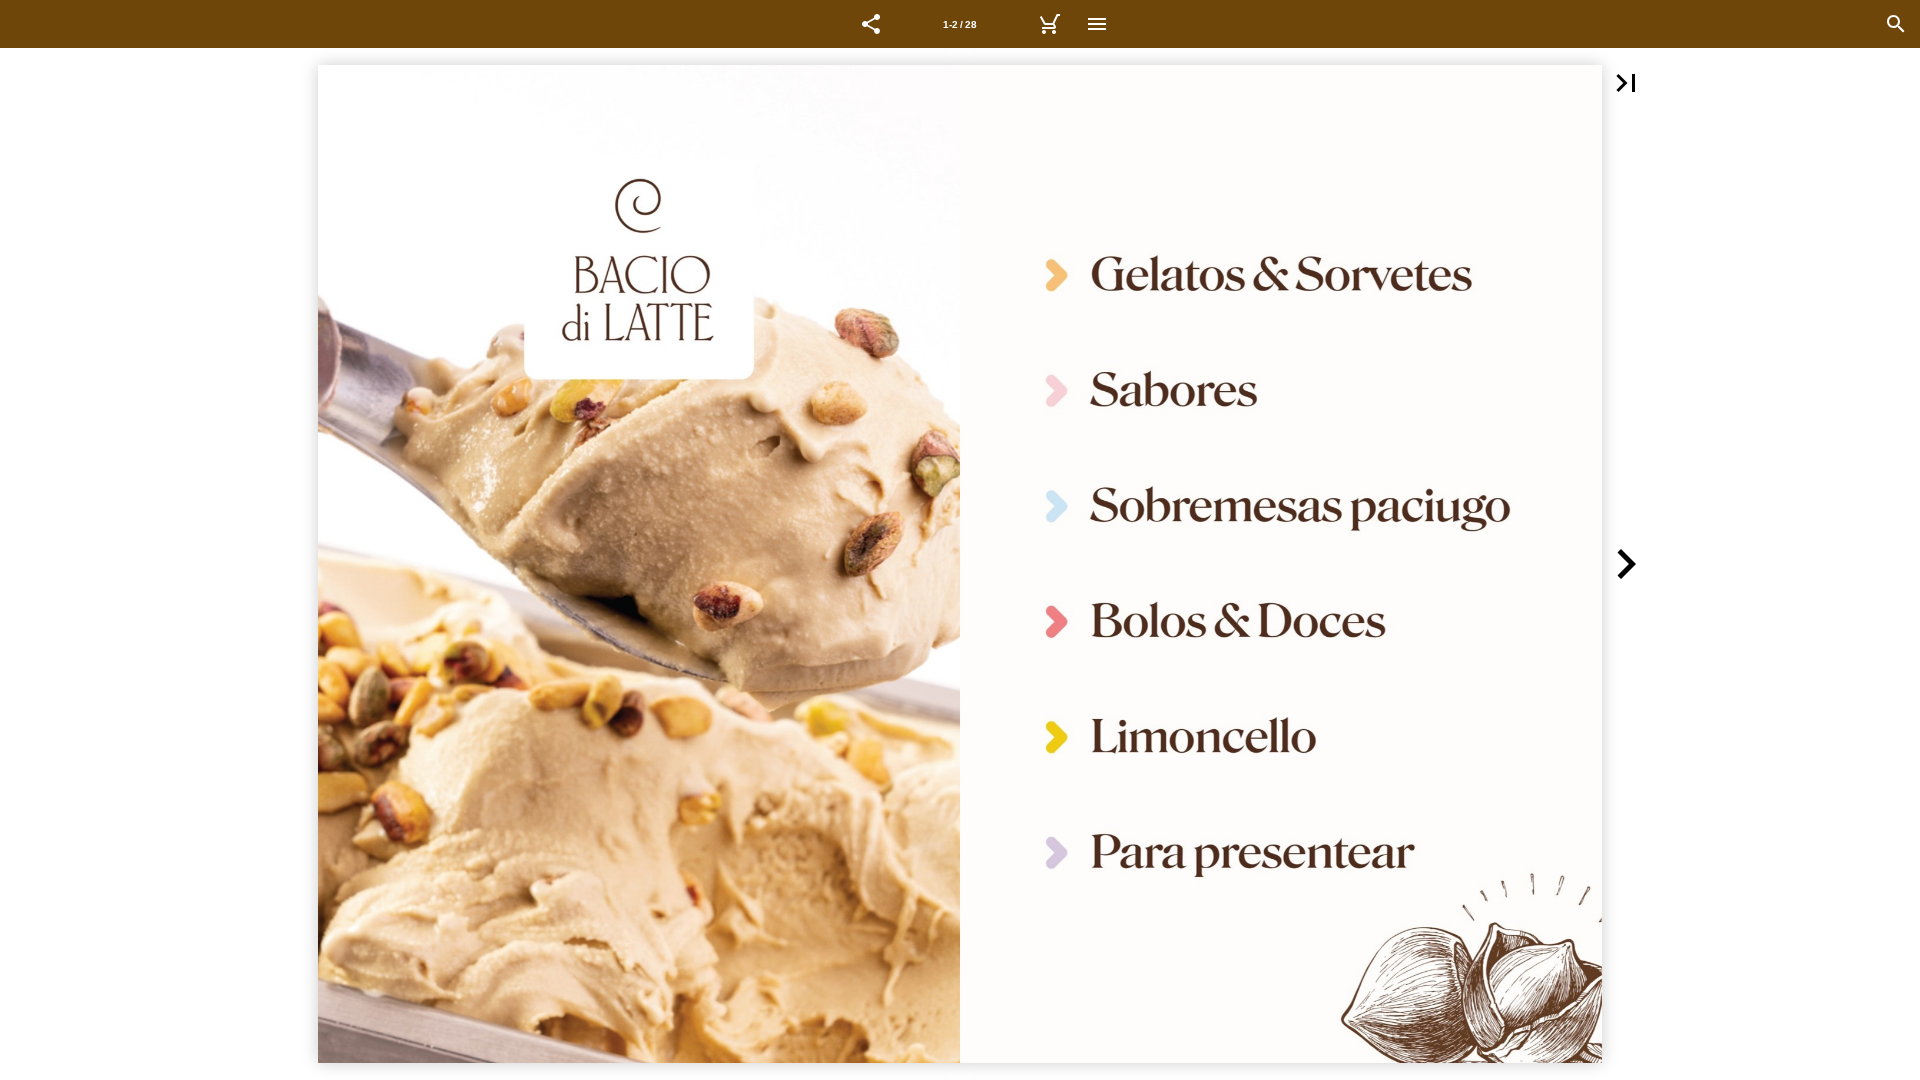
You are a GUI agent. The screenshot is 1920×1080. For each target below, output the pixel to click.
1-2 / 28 (960, 24)
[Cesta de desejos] (1049, 24)
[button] (871, 24)
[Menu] (1097, 24)
